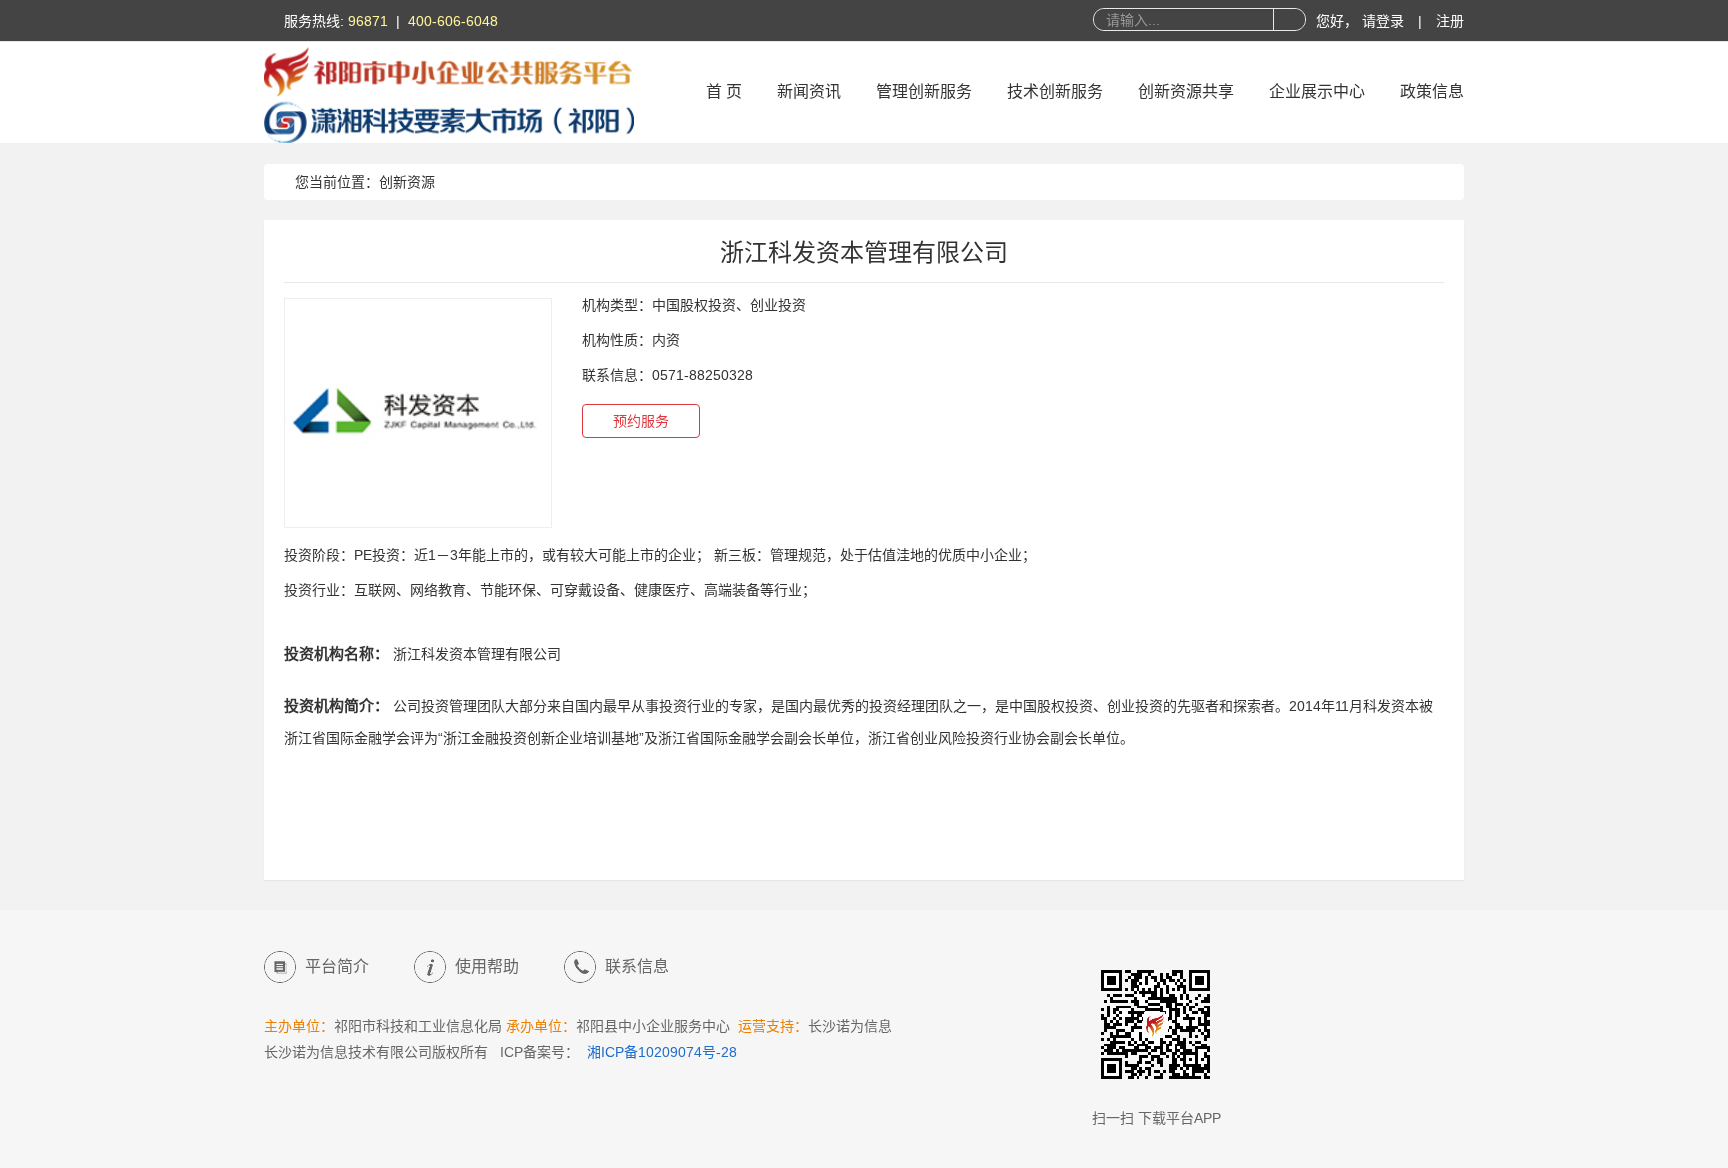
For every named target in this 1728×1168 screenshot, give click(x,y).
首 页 (724, 91)
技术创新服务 (1055, 91)
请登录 (1385, 21)
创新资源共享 (1186, 91)
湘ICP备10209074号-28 (662, 1052)
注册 (1450, 21)
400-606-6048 (453, 21)
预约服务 (641, 421)
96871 (368, 21)
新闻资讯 (809, 91)
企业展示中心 (1317, 91)
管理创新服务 (924, 91)
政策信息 (1432, 91)
